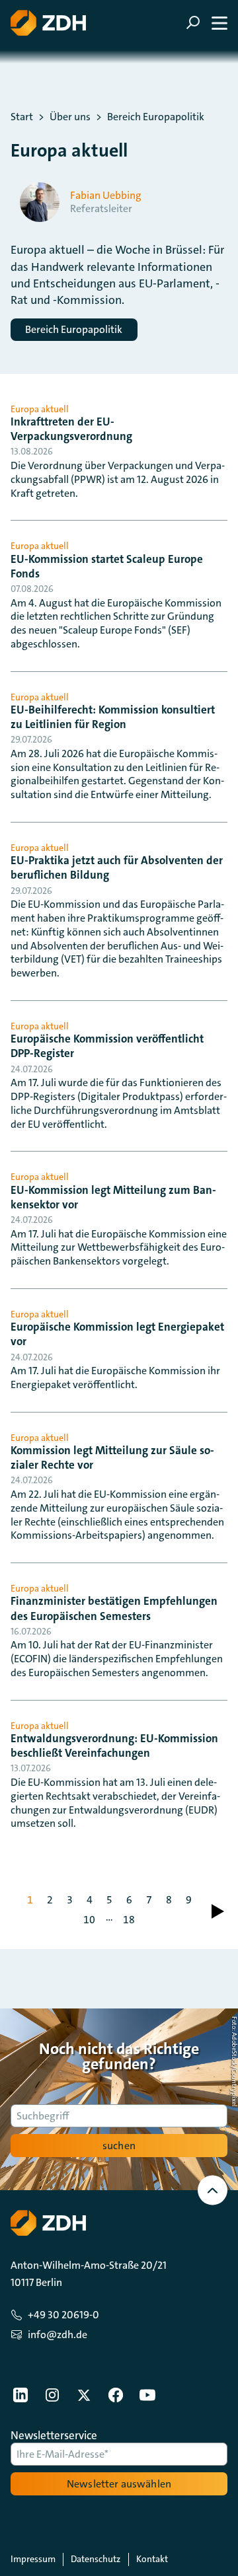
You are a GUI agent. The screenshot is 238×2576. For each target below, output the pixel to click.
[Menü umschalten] (207, 23)
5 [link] (109, 1900)
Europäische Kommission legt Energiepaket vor (117, 1334)
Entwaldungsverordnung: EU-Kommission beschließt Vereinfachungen (114, 1746)
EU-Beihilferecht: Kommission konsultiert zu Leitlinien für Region (113, 717)
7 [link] (149, 1900)
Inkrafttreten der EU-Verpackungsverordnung (71, 429)
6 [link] (129, 1900)
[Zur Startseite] (48, 23)
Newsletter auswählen (119, 2484)
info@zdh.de (58, 2335)
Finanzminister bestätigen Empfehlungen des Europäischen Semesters (114, 1608)
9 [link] (189, 1900)
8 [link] (169, 1900)
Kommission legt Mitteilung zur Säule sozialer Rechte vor (112, 1457)
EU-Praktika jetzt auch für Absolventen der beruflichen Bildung (117, 867)
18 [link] (129, 1920)
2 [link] (50, 1900)
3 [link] (70, 1900)
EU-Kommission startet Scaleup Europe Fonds (107, 566)
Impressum (33, 2559)
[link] (218, 1911)
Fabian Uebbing (106, 196)
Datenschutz (96, 2559)
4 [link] (90, 1900)
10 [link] (89, 1920)
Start (22, 117)
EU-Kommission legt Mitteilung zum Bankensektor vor (113, 1197)
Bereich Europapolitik (156, 117)
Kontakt (152, 2559)
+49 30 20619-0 (63, 2315)
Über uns (70, 117)
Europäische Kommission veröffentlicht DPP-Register (107, 1046)
